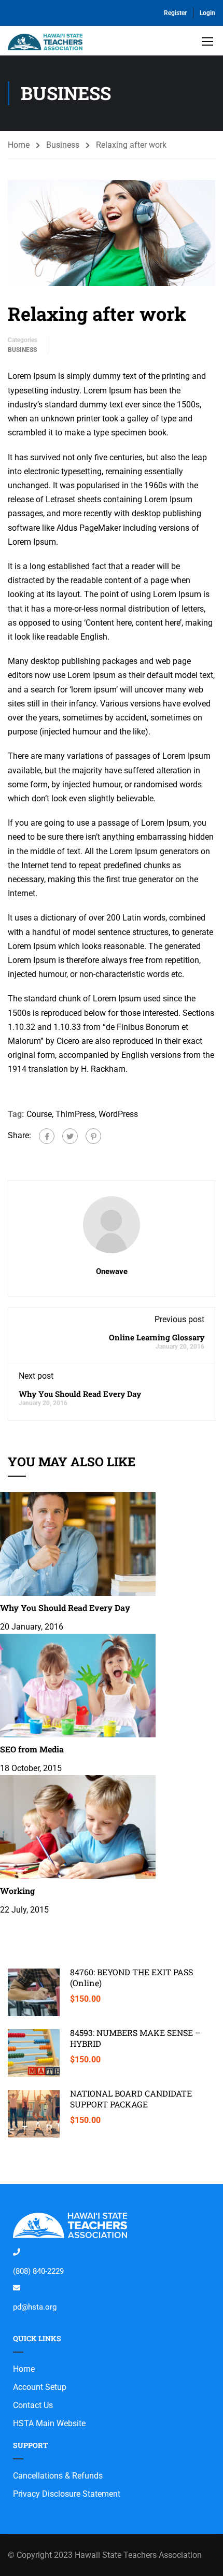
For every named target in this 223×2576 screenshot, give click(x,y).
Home (19, 145)
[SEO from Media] (78, 1685)
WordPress (118, 1114)
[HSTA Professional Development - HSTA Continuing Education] (45, 43)
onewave (112, 1271)
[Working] (78, 1826)
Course (39, 1114)
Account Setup (40, 2387)
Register (175, 13)
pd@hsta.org (35, 2307)
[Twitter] (70, 1136)
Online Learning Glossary (157, 1337)
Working (17, 1891)
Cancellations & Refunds (58, 2476)
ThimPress (75, 1114)
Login (207, 13)
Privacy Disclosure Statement (67, 2494)
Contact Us (33, 2405)
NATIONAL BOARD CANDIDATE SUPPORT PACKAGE (131, 2099)
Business (63, 145)
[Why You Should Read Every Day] (78, 1544)
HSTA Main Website (49, 2423)
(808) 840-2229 (38, 2271)
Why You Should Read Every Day (80, 1394)
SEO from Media (32, 1749)
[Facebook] (47, 1136)
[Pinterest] (93, 1136)
